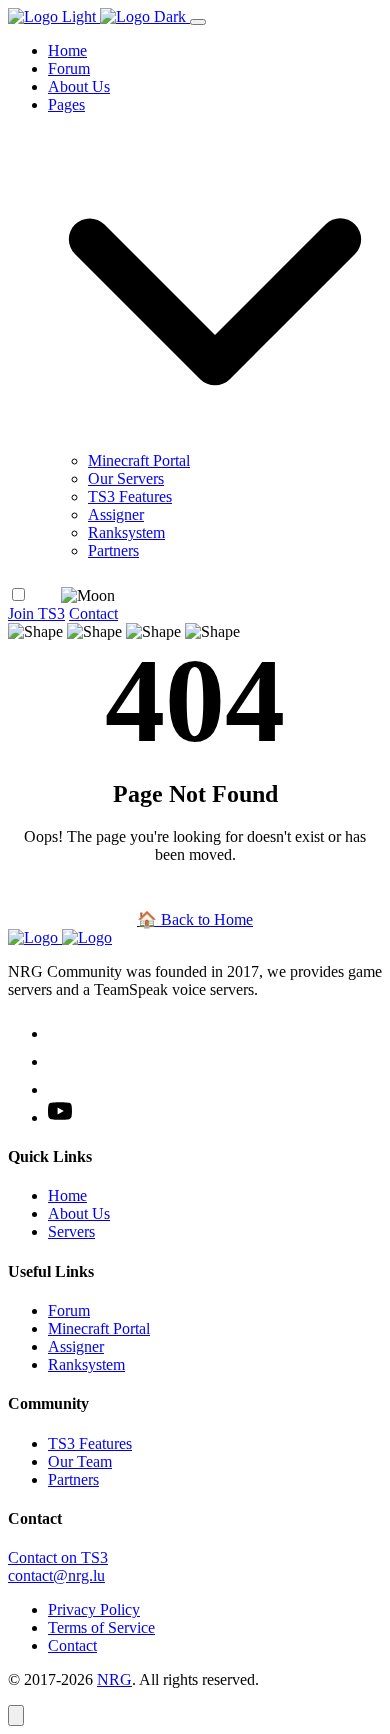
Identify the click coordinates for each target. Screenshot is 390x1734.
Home (67, 50)
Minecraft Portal (139, 460)
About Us (79, 86)
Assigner (116, 514)
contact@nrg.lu (56, 1575)
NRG (114, 1679)
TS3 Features (130, 496)
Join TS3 (36, 613)
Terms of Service (101, 1627)
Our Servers (126, 478)
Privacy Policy (94, 1609)
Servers (71, 1231)
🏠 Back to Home (195, 919)
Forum (69, 68)
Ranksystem (126, 532)
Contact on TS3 (58, 1557)
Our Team (80, 1461)
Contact (93, 613)
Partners (113, 550)
